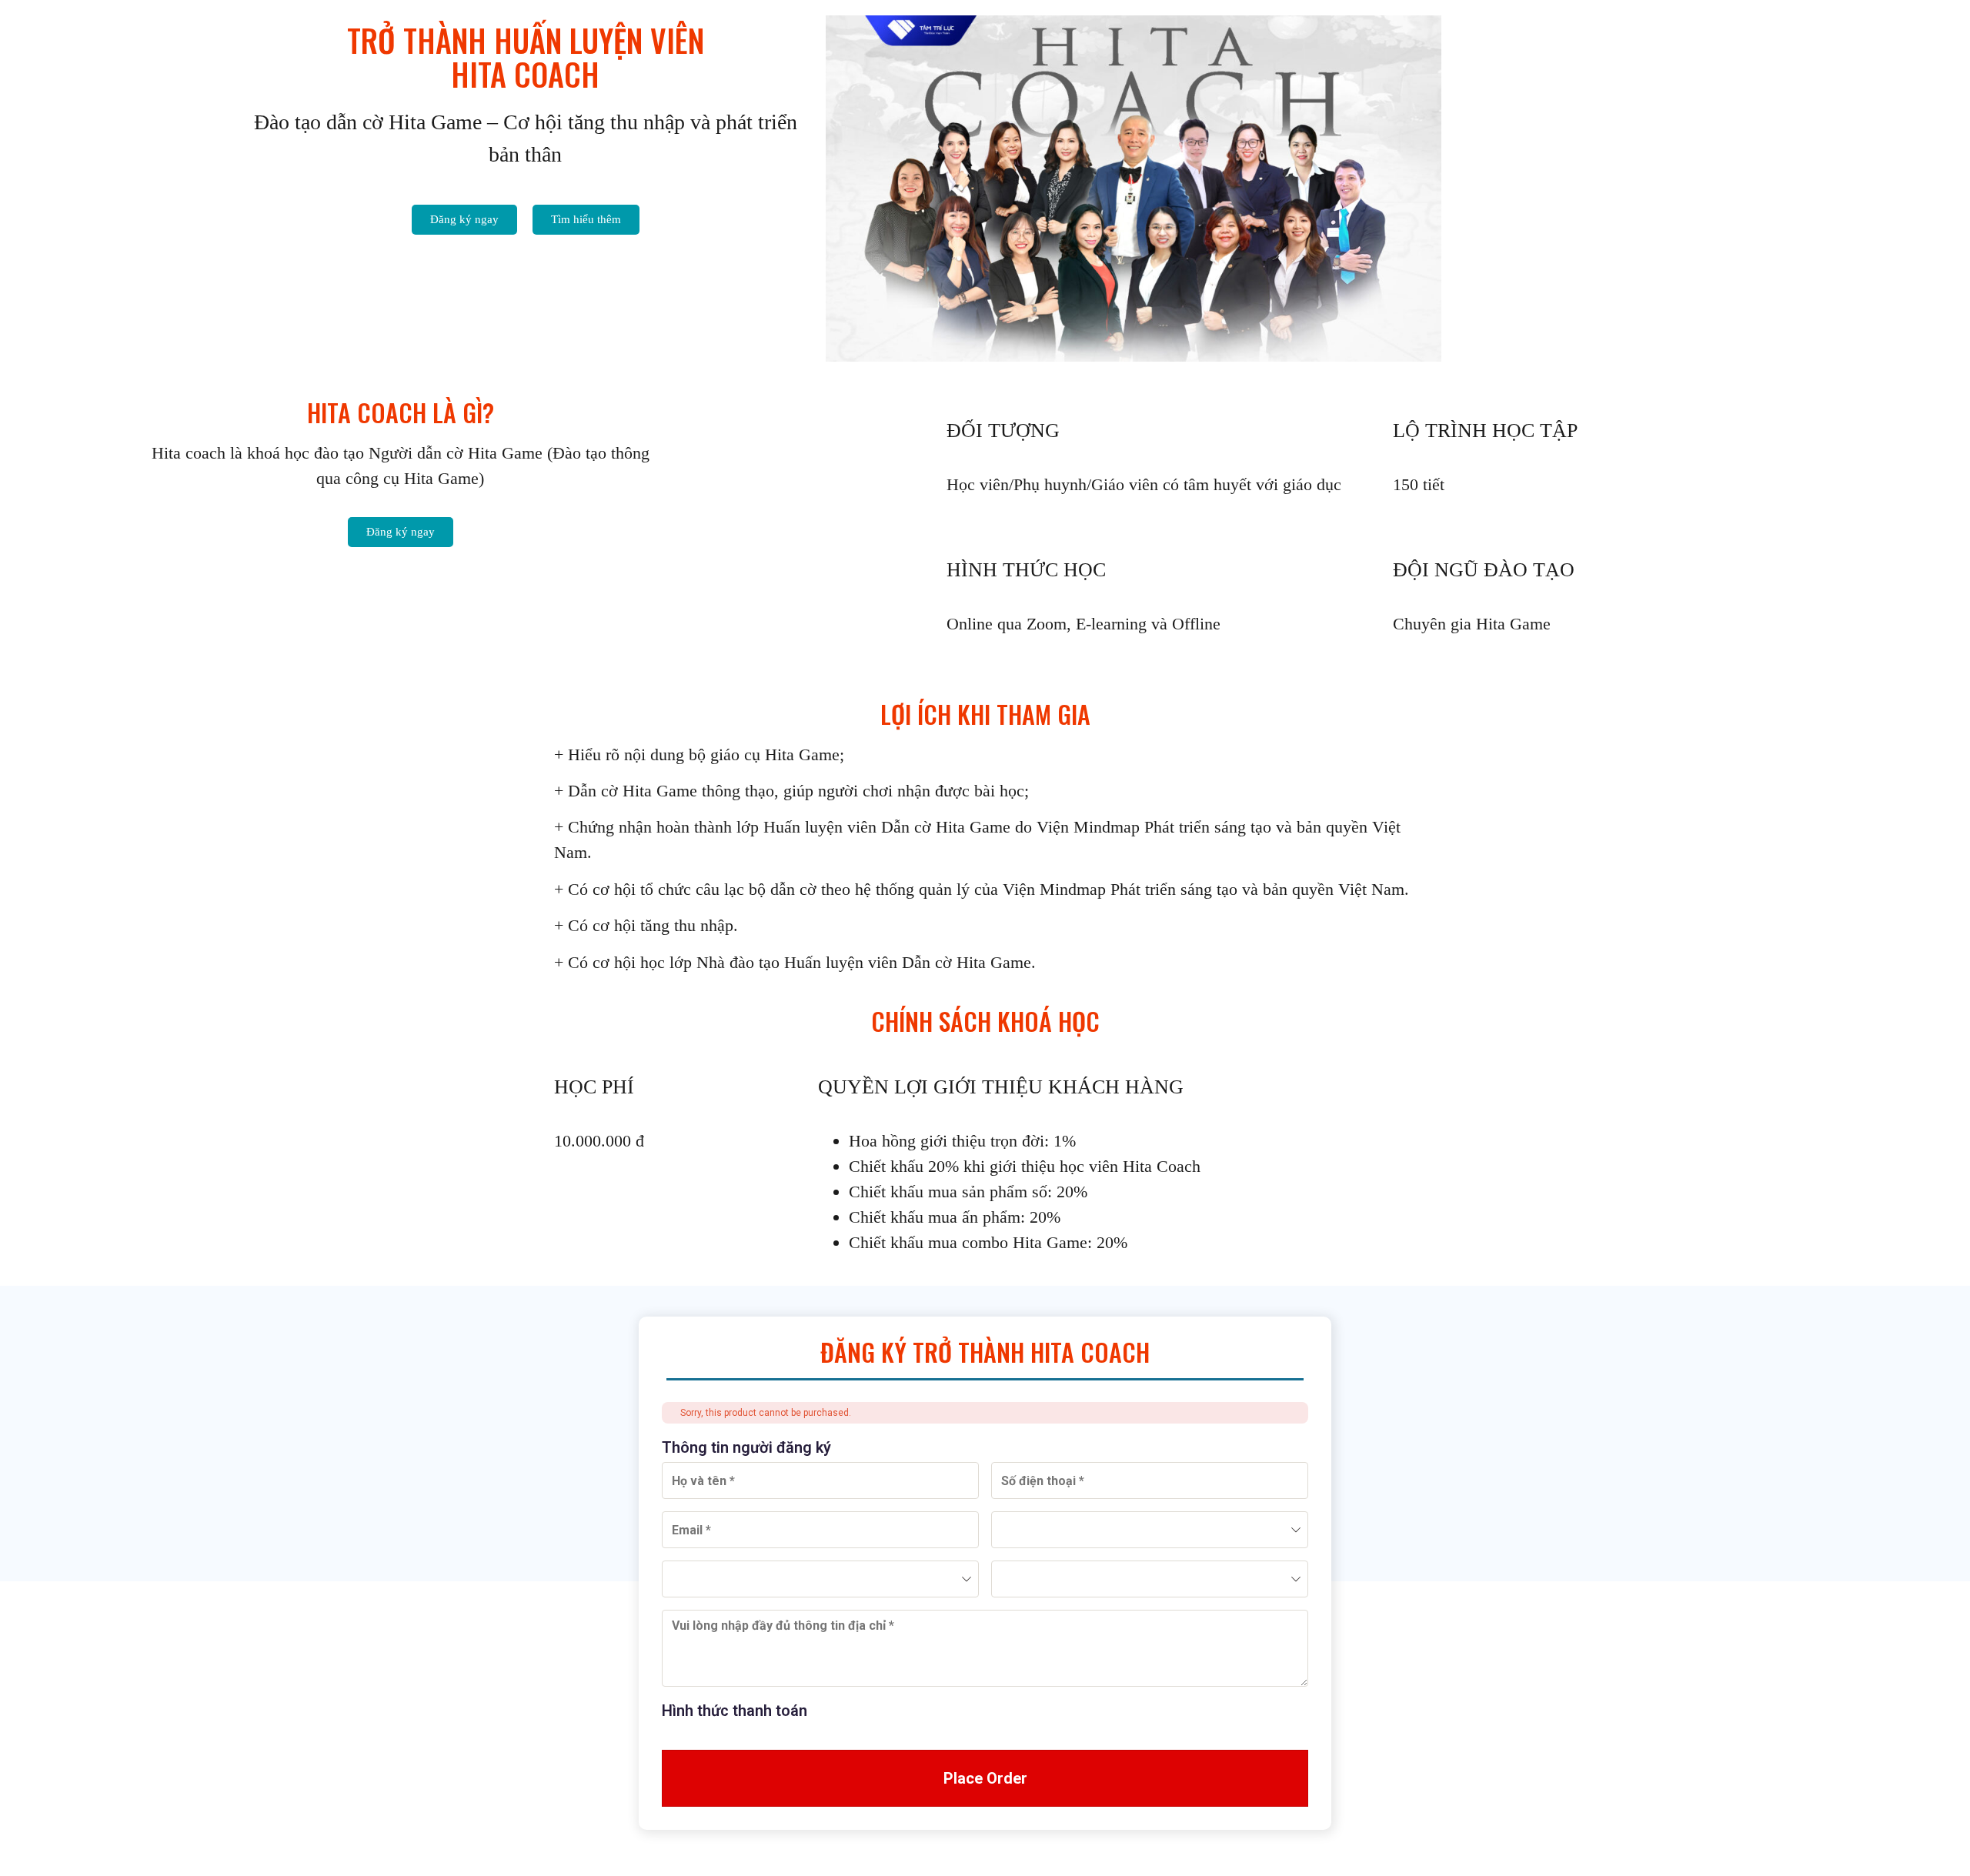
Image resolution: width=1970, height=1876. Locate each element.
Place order (985, 1778)
